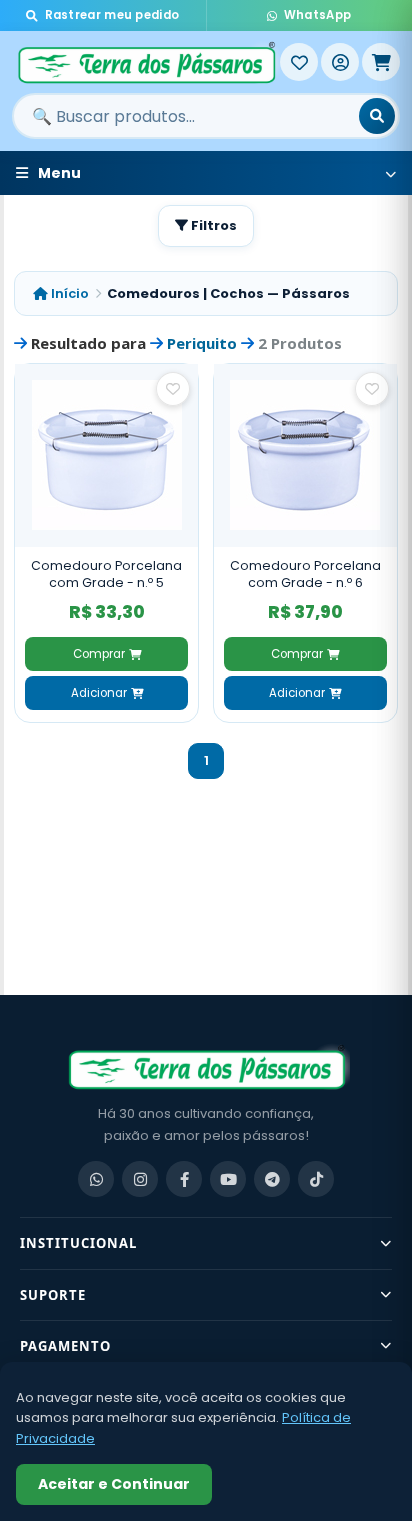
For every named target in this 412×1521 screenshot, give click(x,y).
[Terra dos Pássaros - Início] (146, 62)
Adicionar (99, 693)
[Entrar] (340, 62)
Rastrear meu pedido (112, 15)
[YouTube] (228, 1179)
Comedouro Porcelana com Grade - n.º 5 (106, 574)
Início (68, 293)
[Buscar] (377, 116)
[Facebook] (184, 1179)
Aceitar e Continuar (114, 1484)
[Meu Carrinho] (381, 62)
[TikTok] (316, 1179)
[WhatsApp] (96, 1179)
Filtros (212, 225)
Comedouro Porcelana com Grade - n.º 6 (305, 574)
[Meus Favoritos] (299, 62)
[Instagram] (140, 1179)
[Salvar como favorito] (173, 389)
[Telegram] (272, 1179)
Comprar (99, 654)
